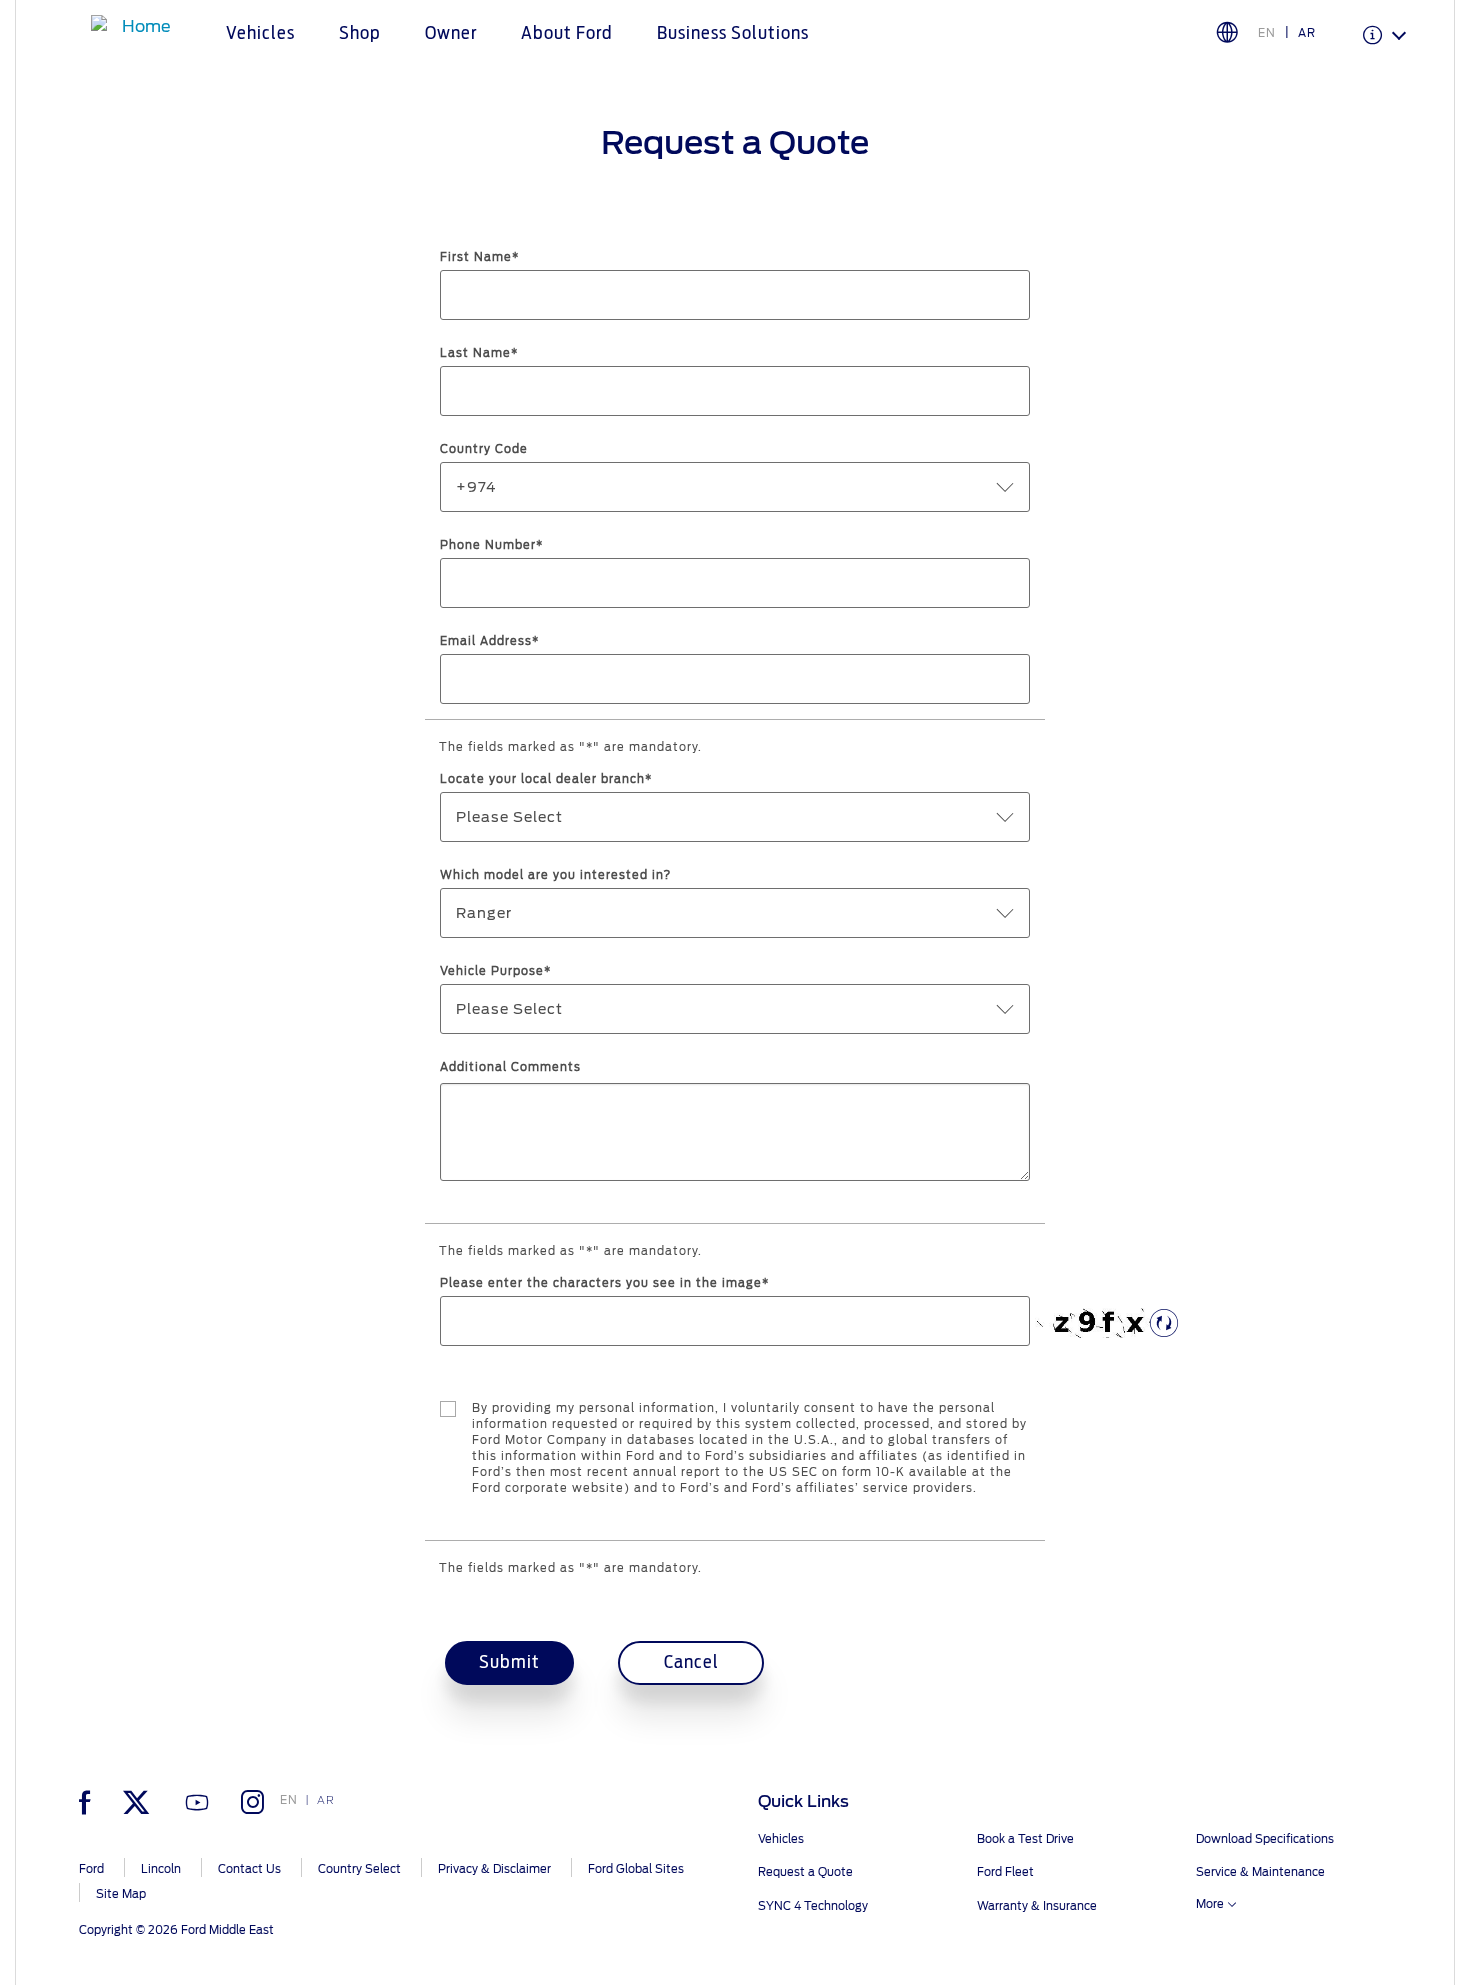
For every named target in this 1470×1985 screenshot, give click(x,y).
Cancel (691, 1663)
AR (1307, 33)
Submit (509, 1663)
